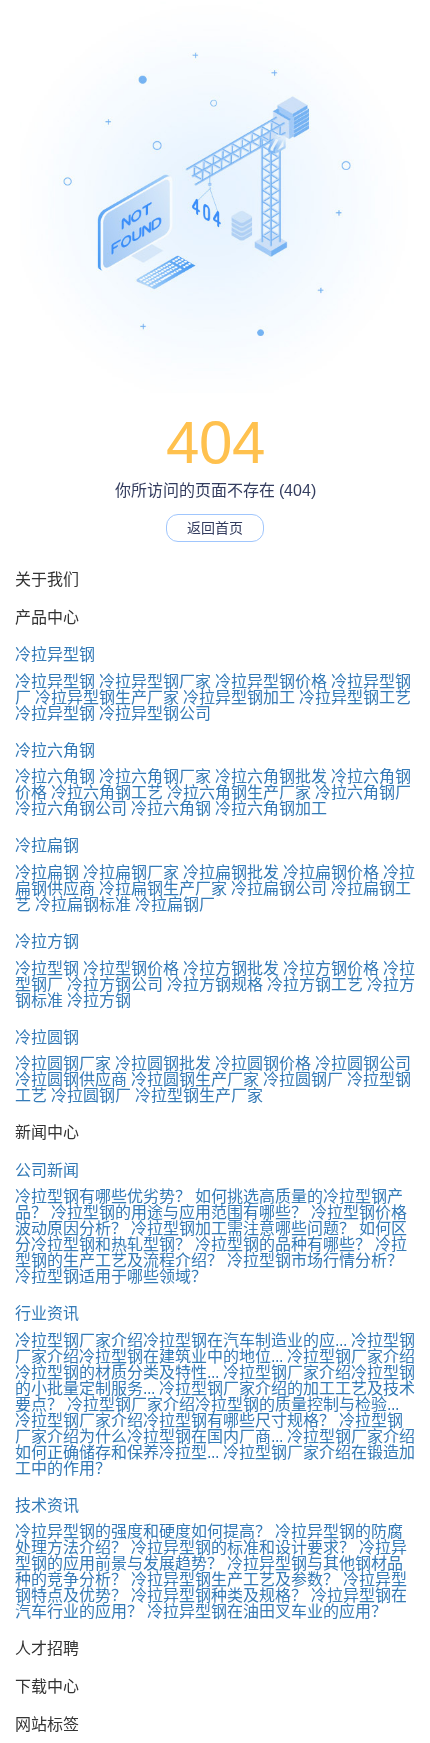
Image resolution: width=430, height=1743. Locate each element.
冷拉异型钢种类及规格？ (219, 1595)
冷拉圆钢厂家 (63, 1063)
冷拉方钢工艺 (315, 984)
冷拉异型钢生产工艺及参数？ (235, 1579)
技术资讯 (47, 1505)
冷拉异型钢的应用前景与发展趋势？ (211, 1555)
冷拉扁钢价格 (331, 872)
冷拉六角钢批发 (271, 776)
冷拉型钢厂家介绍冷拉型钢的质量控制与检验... (233, 1404)
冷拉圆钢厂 (303, 1079)
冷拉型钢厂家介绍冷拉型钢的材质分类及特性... (215, 1364)
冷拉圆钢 (47, 1037)
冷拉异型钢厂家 (155, 681)
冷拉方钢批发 (231, 968)
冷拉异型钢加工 (239, 697)
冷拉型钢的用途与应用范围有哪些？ (179, 1212)
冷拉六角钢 (55, 750)
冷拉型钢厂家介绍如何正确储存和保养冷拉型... (215, 1444)
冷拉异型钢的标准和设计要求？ (243, 1547)
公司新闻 (47, 1170)
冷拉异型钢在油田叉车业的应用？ (267, 1611)
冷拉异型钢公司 (155, 713)
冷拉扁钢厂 (175, 904)
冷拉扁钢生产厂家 (163, 888)
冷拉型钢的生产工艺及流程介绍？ (211, 1252)
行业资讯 (47, 1313)
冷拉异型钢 (55, 654)
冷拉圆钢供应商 (71, 1079)
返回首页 (215, 528)
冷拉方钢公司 (115, 984)
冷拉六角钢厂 (363, 792)
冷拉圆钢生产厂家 (195, 1079)
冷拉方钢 (47, 941)
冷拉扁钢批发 (231, 872)
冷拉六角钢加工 (271, 808)
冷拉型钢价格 (131, 968)
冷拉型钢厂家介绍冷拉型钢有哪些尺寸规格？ (175, 1420)
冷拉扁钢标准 (83, 904)
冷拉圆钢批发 (163, 1063)
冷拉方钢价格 (331, 968)
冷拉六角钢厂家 (155, 776)
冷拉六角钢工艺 (107, 792)
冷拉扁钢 (47, 845)
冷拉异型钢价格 (271, 681)
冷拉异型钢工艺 (355, 697)
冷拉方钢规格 (215, 984)
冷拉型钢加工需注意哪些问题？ (243, 1228)
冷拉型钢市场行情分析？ (315, 1260)
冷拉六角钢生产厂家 (239, 792)
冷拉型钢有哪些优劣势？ (103, 1196)
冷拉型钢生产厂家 (199, 1095)
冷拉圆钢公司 (363, 1063)
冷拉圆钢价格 (263, 1063)
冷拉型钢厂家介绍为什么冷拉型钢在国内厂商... (209, 1428)
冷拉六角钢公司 (71, 808)
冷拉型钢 (47, 968)
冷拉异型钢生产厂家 (107, 697)
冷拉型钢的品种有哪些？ (283, 1244)
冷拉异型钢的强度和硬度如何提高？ (143, 1531)
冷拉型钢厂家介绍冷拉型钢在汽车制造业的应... (181, 1340)
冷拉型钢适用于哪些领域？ (111, 1276)
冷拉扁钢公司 (279, 888)
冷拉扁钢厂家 (131, 872)
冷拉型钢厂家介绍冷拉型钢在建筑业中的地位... (215, 1348)
